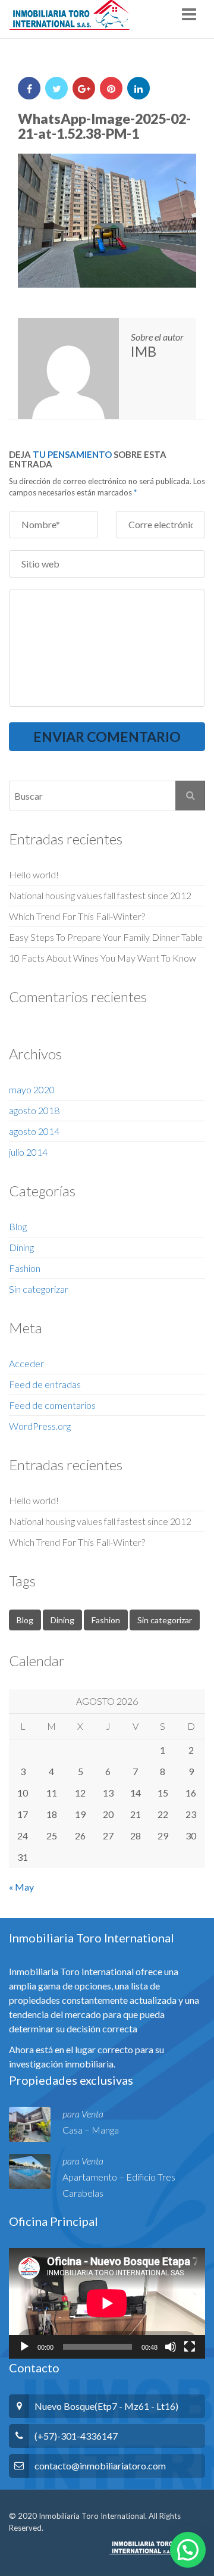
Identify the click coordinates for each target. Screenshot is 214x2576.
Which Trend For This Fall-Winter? (77, 916)
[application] (107, 2303)
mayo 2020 (32, 1089)
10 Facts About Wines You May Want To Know (103, 958)
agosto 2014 (34, 1131)
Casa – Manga (91, 2130)
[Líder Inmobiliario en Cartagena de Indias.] (69, 15)
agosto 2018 (34, 1110)
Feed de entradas (45, 1384)
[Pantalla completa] (190, 2347)
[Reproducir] (24, 2347)
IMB (144, 351)
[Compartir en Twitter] (56, 88)
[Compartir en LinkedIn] (139, 88)
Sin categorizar (39, 1289)
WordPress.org (40, 1426)
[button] (188, 2550)
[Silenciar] (171, 2347)
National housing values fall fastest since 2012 (100, 895)
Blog (18, 1226)
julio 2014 (28, 1152)
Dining (21, 1247)
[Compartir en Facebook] (29, 88)
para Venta (83, 2114)
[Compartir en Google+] (84, 88)
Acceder (26, 1363)
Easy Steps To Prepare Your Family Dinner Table (106, 937)
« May (21, 1887)
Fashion (25, 1268)
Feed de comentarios (52, 1405)
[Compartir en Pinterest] (111, 88)
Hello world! (34, 874)
